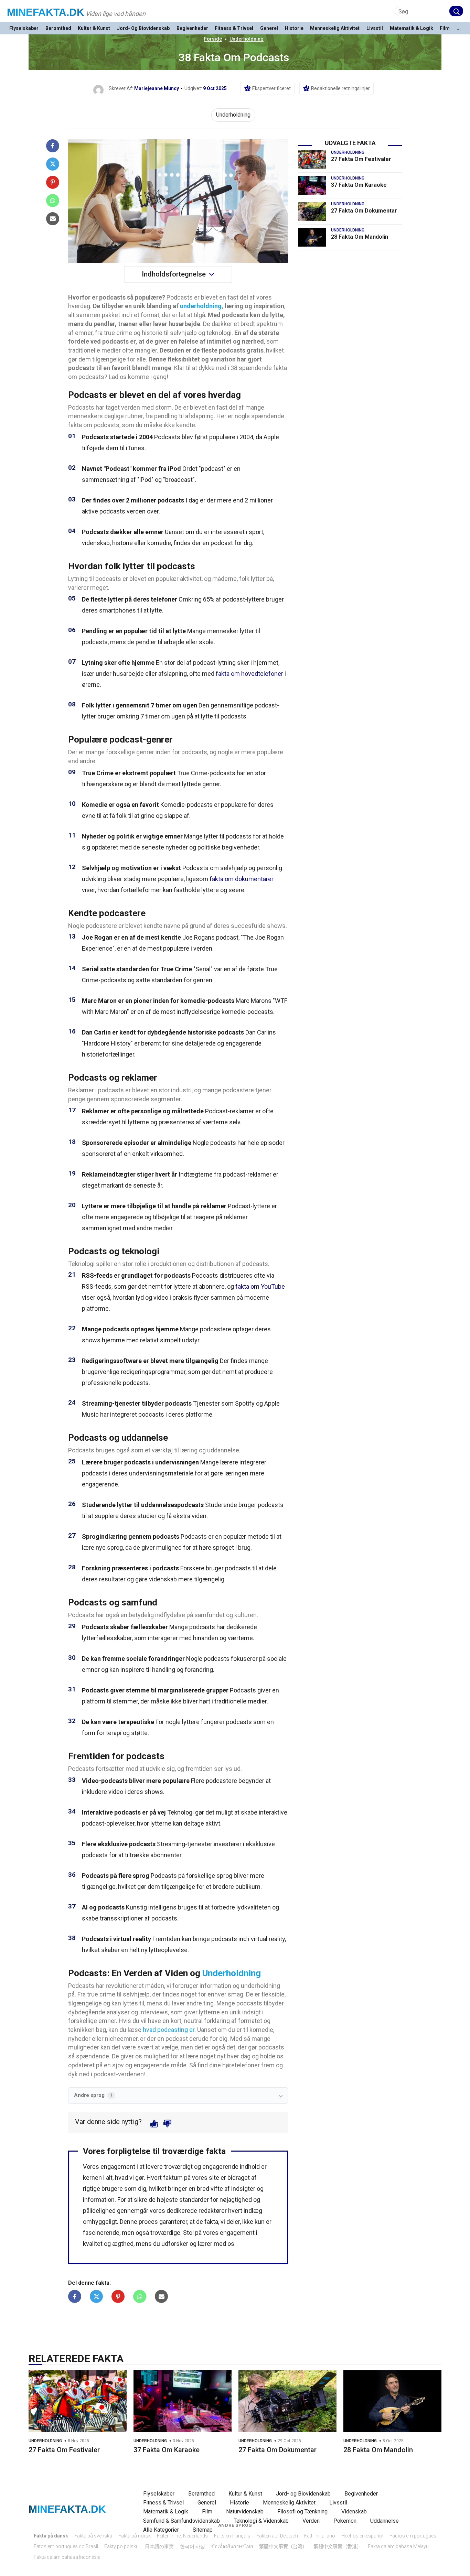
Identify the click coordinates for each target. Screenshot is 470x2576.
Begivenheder (192, 28)
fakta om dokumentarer (242, 879)
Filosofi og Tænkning (302, 2512)
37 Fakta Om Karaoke (359, 185)
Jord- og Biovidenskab (143, 28)
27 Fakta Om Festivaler (361, 159)
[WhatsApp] (53, 201)
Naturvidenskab (245, 2512)
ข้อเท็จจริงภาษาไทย (232, 2546)
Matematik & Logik (412, 28)
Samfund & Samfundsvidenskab (181, 2521)
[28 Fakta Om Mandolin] (312, 237)
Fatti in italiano (320, 2536)
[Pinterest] (53, 182)
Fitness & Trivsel (234, 28)
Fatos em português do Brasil (66, 2546)
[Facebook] (53, 146)
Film (445, 28)
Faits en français (232, 2536)
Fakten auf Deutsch (277, 2536)
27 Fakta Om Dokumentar (364, 211)
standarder (194, 2200)
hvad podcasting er (169, 2030)
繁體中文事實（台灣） (283, 2546)
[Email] (53, 219)
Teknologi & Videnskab (261, 2521)
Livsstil (375, 28)
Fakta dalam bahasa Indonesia (67, 2557)
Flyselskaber (24, 28)
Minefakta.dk (46, 12)
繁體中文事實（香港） (338, 2546)
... (459, 28)
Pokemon (345, 2521)
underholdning (201, 306)
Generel (269, 28)
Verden (311, 2521)
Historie (294, 28)
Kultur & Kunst (94, 28)
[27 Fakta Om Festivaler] (312, 160)
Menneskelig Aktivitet (335, 28)
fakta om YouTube (260, 1286)
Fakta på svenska (93, 2536)
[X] (53, 164)
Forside (213, 39)
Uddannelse (384, 2521)
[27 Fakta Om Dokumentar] (312, 211)
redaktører (213, 2211)
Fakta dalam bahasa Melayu (398, 2546)
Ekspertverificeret (271, 88)
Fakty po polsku (121, 2546)
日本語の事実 (159, 2546)
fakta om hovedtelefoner (249, 674)
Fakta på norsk (135, 2536)
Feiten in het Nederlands (182, 2536)
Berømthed (58, 28)
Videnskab (354, 2512)
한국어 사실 (193, 2546)
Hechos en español (362, 2536)
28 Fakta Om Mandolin (360, 237)
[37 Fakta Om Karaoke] (312, 185)
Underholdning (247, 39)
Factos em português (413, 2536)
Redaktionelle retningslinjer (340, 88)
